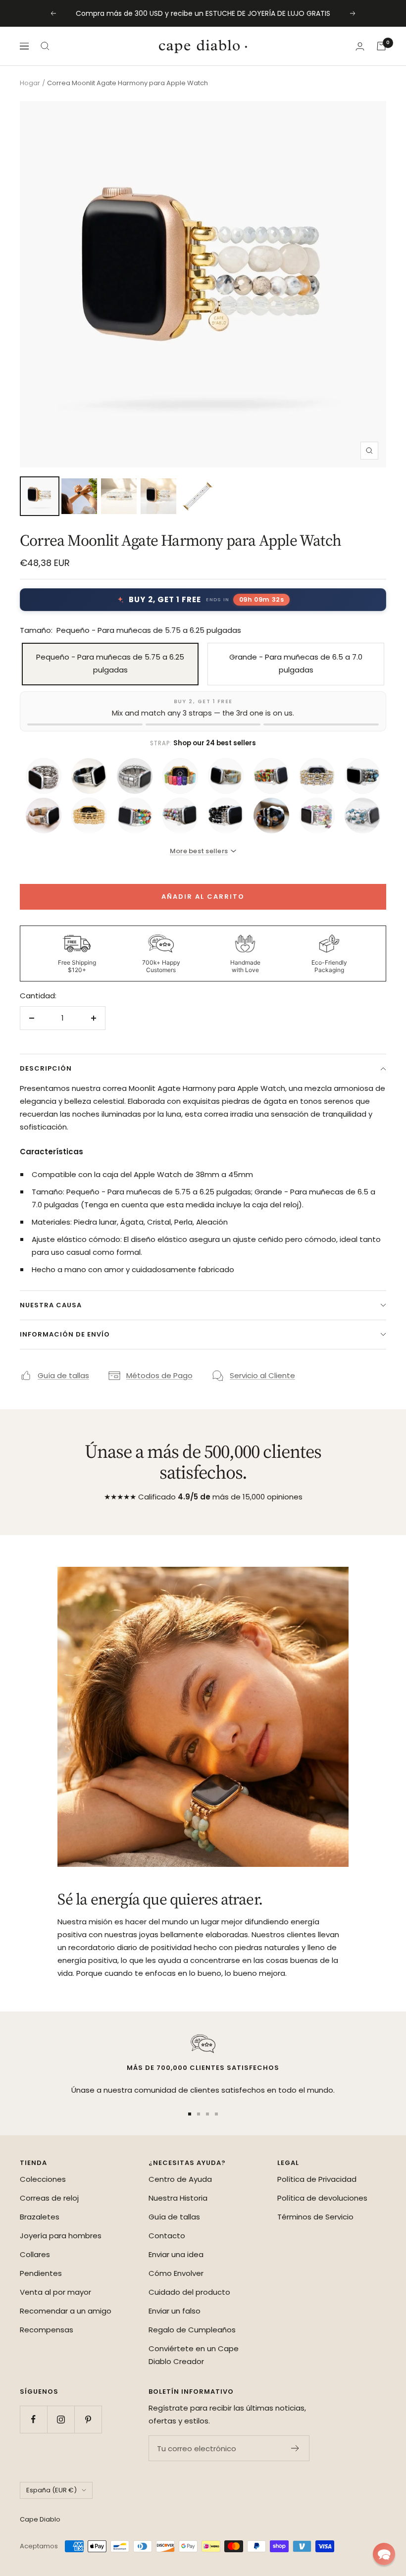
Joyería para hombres (61, 2236)
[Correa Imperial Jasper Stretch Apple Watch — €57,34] (362, 776)
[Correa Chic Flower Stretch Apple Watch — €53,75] (271, 776)
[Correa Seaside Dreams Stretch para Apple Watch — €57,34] (317, 816)
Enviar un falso (175, 2311)
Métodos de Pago (159, 1375)
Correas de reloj (49, 2198)
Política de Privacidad (317, 2179)
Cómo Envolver (176, 2273)
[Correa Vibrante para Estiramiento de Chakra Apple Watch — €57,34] (135, 816)
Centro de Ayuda (180, 2179)
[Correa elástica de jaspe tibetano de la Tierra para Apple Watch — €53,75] (226, 776)
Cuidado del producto (189, 2292)
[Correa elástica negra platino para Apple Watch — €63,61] (135, 776)
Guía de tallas (63, 1375)
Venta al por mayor (55, 2292)
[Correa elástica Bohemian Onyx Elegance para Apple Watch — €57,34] (271, 816)
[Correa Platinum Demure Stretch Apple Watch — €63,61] (44, 776)
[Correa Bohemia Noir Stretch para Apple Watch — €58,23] (89, 776)
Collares (35, 2254)
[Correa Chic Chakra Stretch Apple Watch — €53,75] (180, 776)
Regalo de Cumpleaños (192, 2330)
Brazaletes (40, 2217)
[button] (384, 2554)
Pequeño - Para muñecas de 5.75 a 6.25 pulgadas (110, 663)
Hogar (30, 83)
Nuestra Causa (51, 1305)
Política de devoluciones (322, 2198)
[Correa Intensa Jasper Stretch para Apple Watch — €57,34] (180, 816)
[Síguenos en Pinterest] (88, 2419)
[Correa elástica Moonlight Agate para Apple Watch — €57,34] (226, 816)
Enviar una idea (176, 2254)
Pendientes (41, 2273)
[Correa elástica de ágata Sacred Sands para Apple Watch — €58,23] (44, 816)
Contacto (167, 2236)
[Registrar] (295, 2448)
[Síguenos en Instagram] (61, 2419)
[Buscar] (45, 46)
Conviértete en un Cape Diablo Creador (194, 2355)
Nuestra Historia (178, 2198)
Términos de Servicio (315, 2217)
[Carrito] (381, 46)
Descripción (46, 1068)
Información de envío (65, 1334)
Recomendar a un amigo (66, 2311)
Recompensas (47, 2330)
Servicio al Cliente (262, 1375)
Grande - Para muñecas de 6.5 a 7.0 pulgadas (296, 663)
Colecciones (43, 2179)
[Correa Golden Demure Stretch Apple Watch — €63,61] (89, 816)
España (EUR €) (51, 2490)
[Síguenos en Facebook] (33, 2419)
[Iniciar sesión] (360, 46)
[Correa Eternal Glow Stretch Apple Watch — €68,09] (317, 776)
